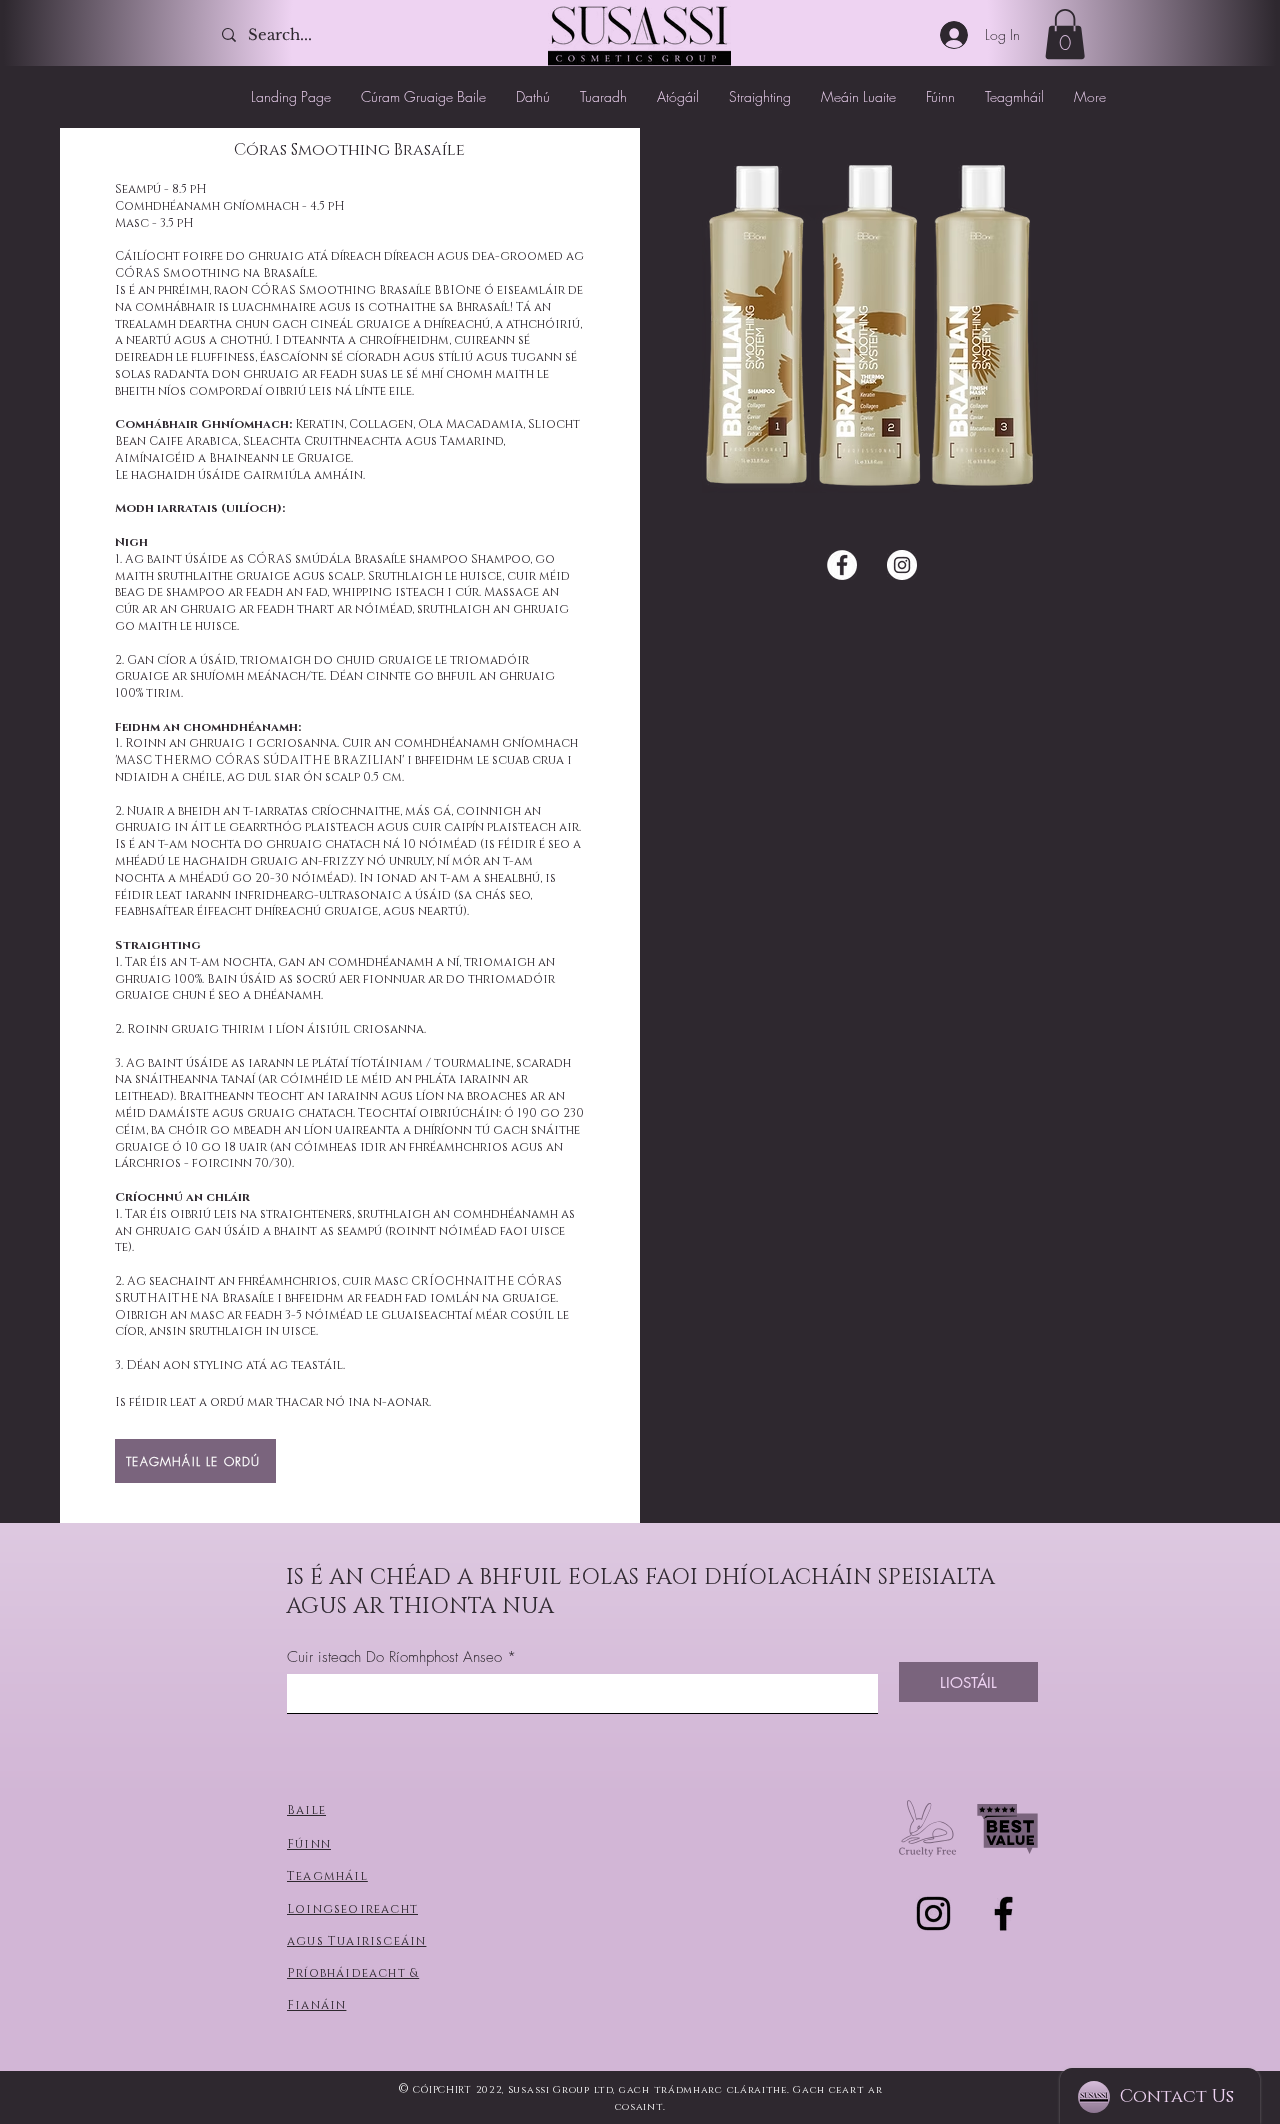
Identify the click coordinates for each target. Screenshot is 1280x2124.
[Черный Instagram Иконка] (933, 1913)
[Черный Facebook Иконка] (1003, 1913)
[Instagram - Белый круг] (902, 565)
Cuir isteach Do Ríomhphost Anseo (394, 1657)
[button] (1065, 34)
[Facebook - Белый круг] (842, 565)
